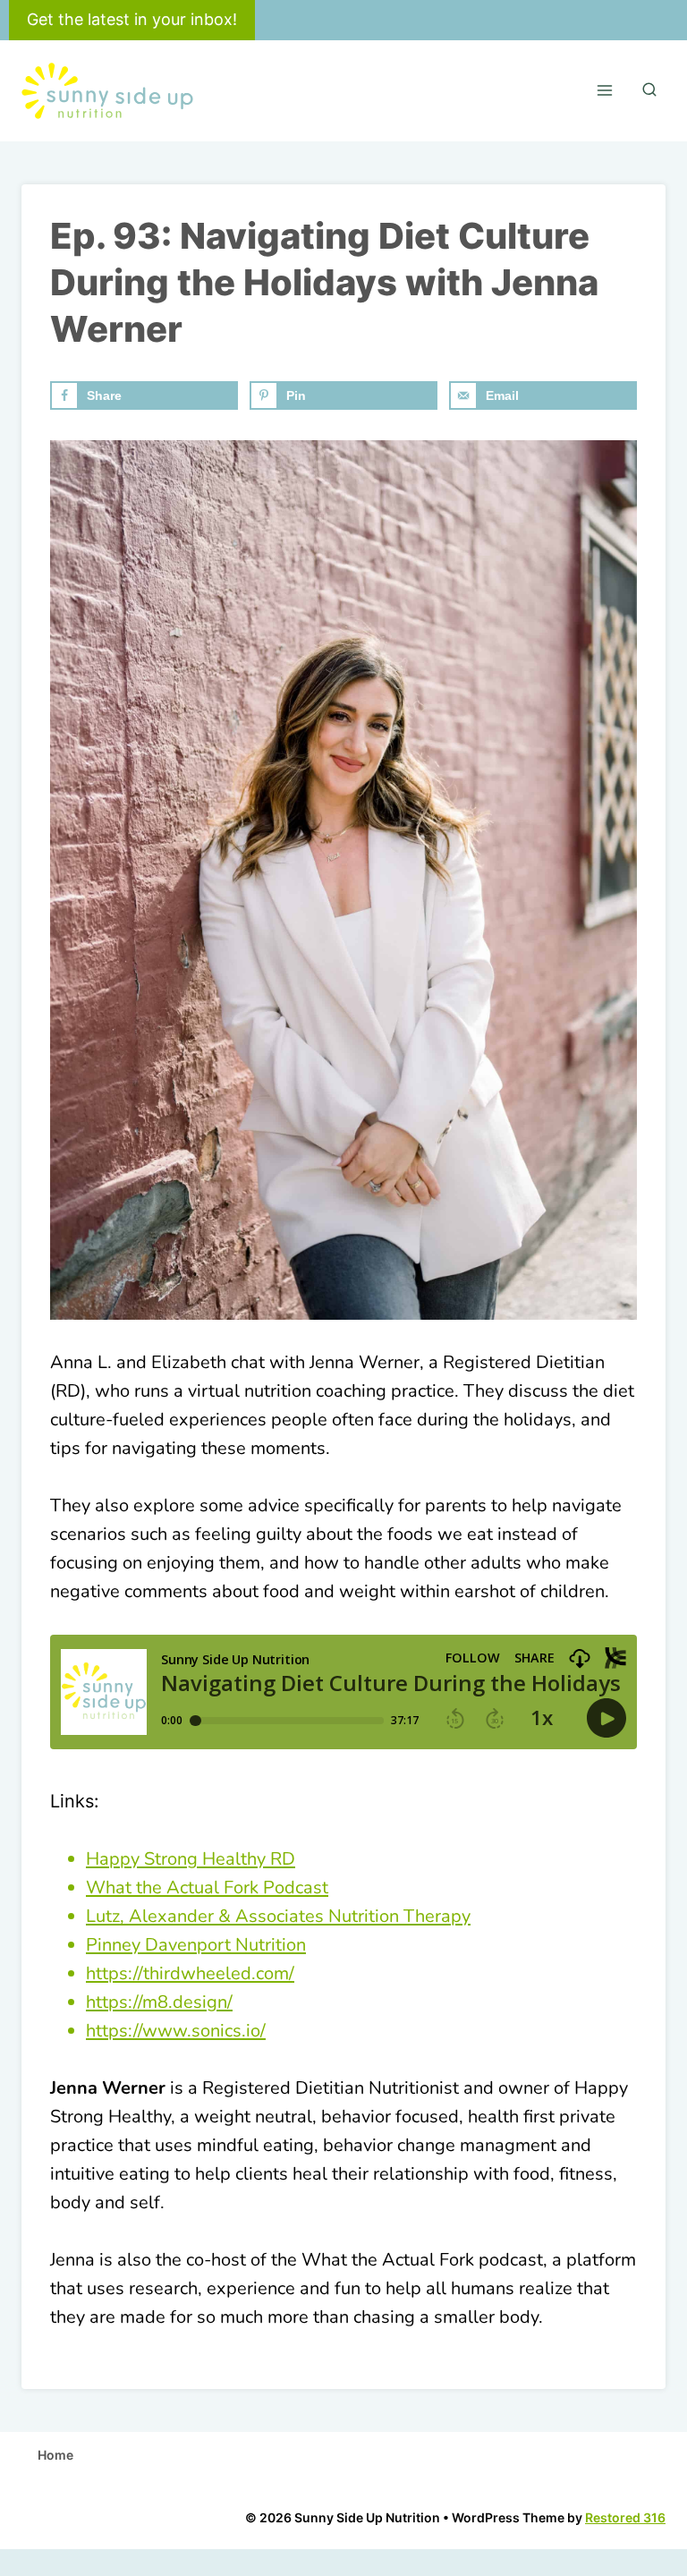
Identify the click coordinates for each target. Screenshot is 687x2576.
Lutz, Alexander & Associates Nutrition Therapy (278, 1916)
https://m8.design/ (159, 2002)
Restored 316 (625, 2517)
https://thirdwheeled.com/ (190, 1973)
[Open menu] (604, 91)
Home (55, 2455)
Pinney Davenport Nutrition (196, 1945)
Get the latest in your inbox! (132, 19)
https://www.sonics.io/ (176, 2031)
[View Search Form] (649, 90)
